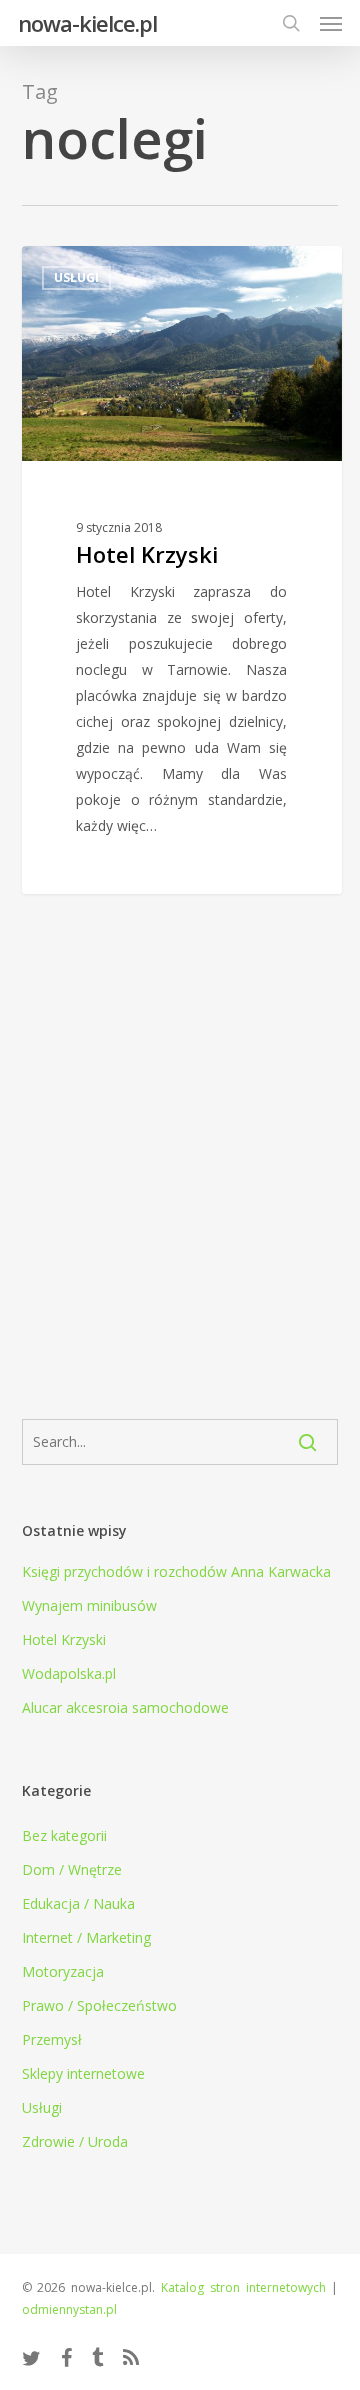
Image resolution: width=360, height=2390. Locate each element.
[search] (291, 23)
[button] (331, 23)
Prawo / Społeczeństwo (99, 2005)
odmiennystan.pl (69, 2309)
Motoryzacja (63, 1971)
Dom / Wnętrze (72, 1869)
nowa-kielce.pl (87, 23)
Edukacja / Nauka (78, 1903)
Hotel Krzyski (64, 1639)
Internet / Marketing (86, 1937)
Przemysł (52, 2039)
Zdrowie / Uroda (75, 2141)
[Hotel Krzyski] (182, 570)
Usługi (42, 2107)
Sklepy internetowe (83, 2073)
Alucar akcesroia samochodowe (125, 1707)
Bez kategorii (64, 1835)
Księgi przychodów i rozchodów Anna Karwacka (176, 1571)
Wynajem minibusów (89, 1605)
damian (84, 268)
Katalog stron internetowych (243, 2287)
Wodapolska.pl (69, 1673)
